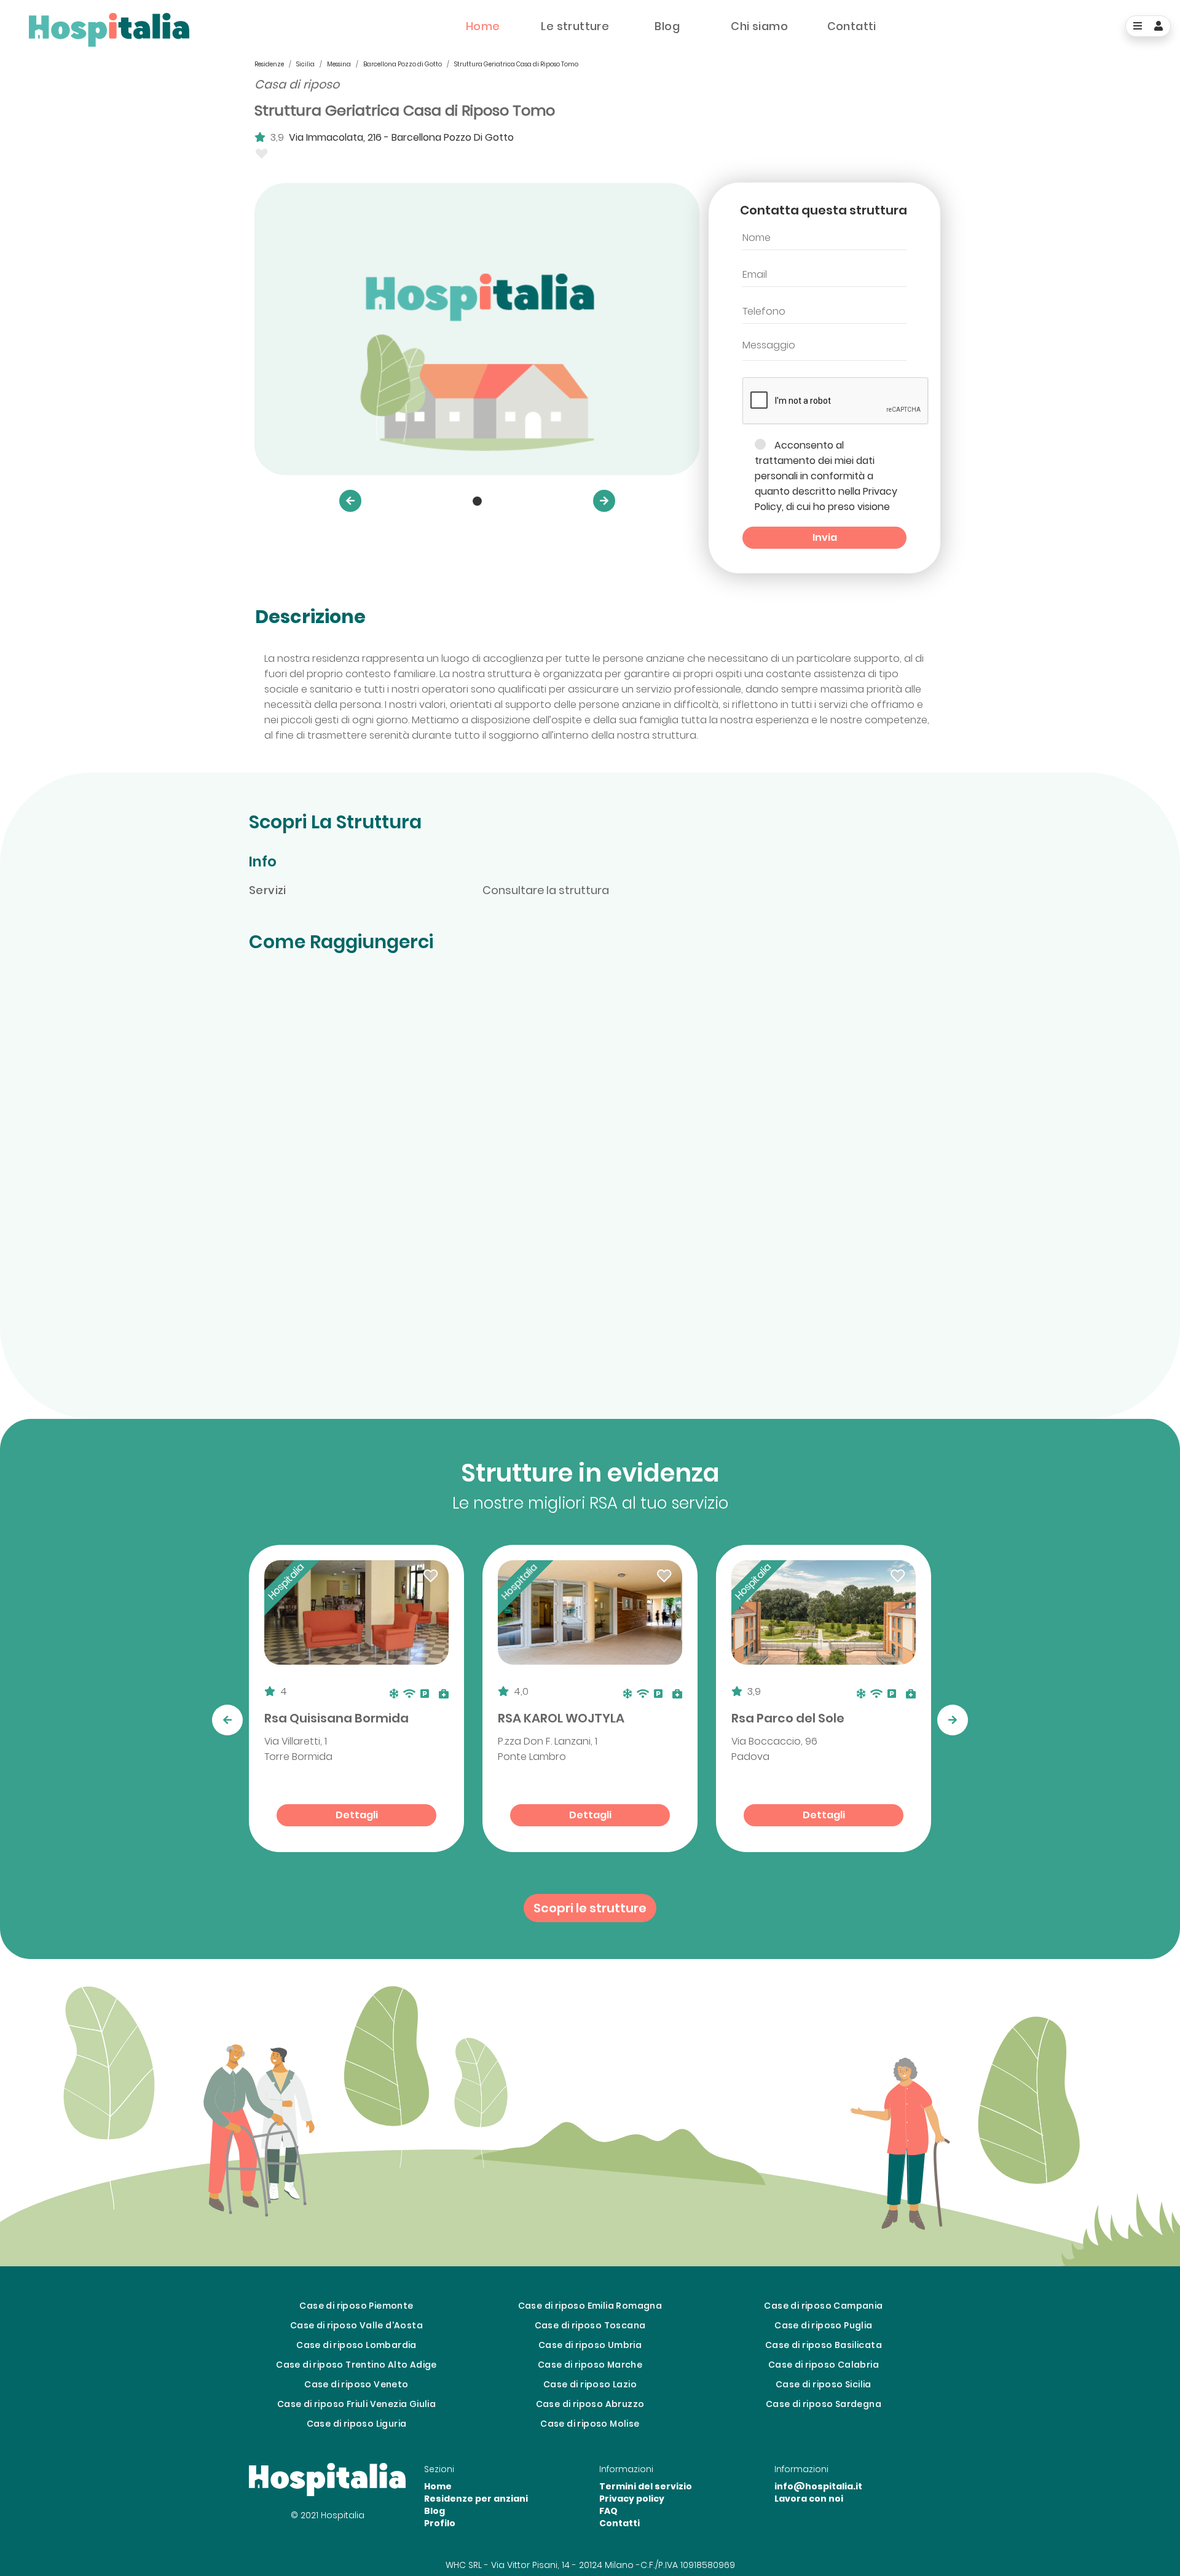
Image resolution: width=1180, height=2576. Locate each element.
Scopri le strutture (590, 1908)
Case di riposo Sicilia (824, 2384)
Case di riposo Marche (590, 2365)
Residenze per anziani (476, 2499)
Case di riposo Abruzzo (590, 2404)
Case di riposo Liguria (357, 2424)
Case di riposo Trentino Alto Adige (356, 2365)
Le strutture (575, 26)
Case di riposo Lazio (590, 2384)
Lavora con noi (809, 2499)
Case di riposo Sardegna (824, 2404)
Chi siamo (759, 26)
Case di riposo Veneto (356, 2384)
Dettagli (357, 1815)
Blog (667, 26)
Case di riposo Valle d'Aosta (356, 2325)
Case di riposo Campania (823, 2306)
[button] (350, 501)
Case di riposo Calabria (824, 2365)
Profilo (440, 2523)
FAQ (608, 2511)
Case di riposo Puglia (823, 2325)
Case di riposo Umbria (590, 2345)
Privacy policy (632, 2499)
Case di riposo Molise (590, 2424)
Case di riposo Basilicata (824, 2345)
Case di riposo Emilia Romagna (590, 2306)
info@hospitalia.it (818, 2486)
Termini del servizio (646, 2486)
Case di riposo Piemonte (356, 2306)
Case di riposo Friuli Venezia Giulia (356, 2404)
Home (483, 26)
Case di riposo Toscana (590, 2325)
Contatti (852, 26)
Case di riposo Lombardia (356, 2345)
